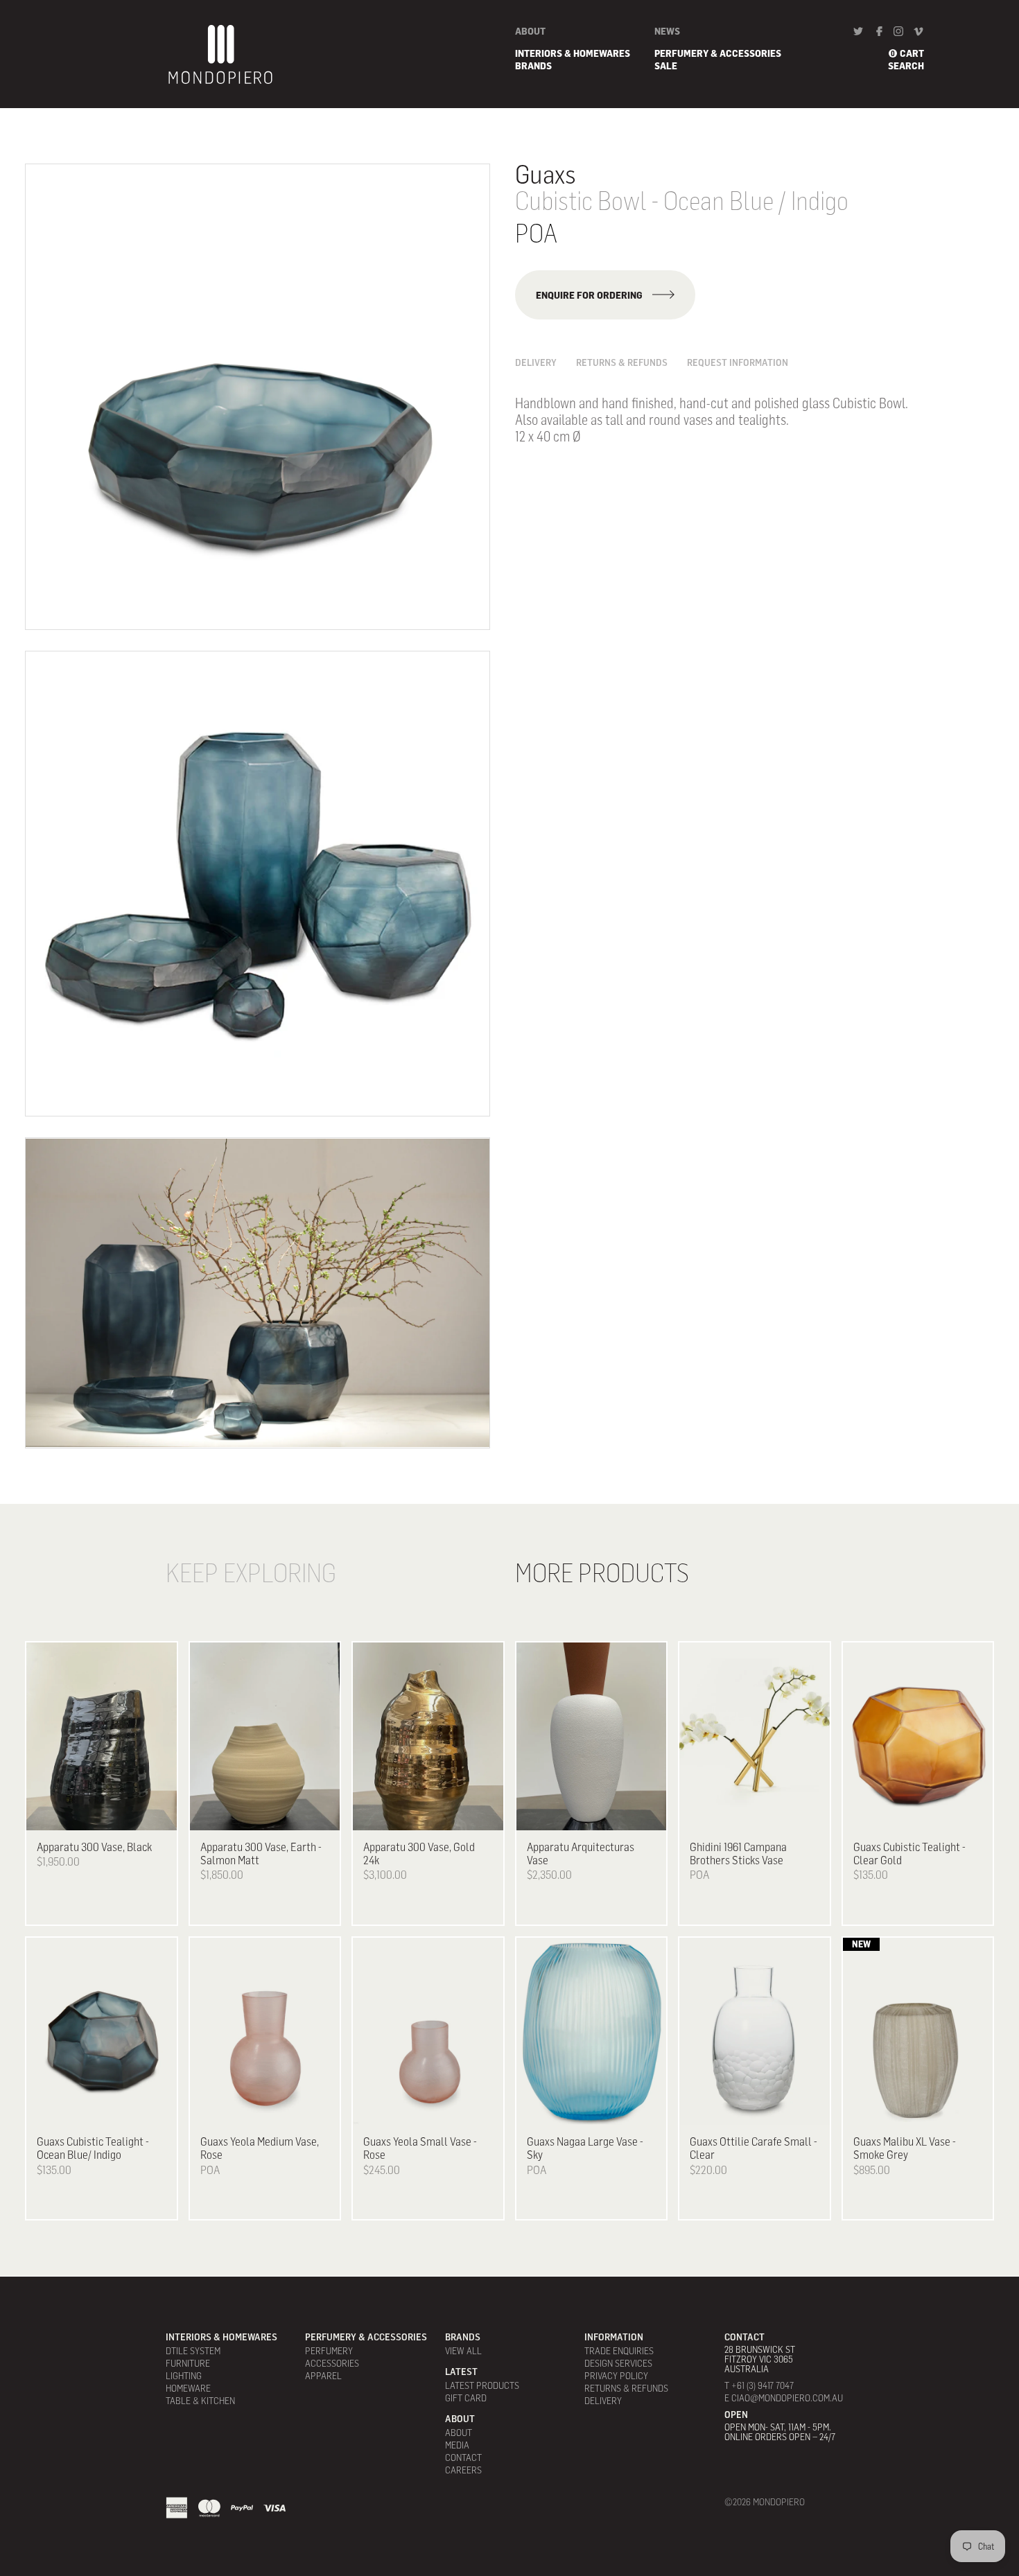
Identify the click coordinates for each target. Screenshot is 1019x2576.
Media (457, 2445)
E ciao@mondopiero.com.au (784, 2398)
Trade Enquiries (619, 2351)
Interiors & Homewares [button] (573, 53)
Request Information (738, 362)
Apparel (323, 2376)
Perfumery (329, 2351)
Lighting (184, 2376)
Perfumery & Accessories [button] (718, 53)
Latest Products (482, 2385)
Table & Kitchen (200, 2401)
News (667, 31)
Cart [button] (912, 53)
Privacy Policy (616, 2376)
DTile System (193, 2351)
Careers (463, 2470)
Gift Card (466, 2398)
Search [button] (906, 66)
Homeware (188, 2388)
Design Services (618, 2363)
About (530, 31)
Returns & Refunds (622, 362)
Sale (666, 66)
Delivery (536, 362)
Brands (533, 66)
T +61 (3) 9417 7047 (759, 2385)
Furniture (188, 2363)
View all (463, 2351)
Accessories (332, 2363)
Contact (463, 2457)
